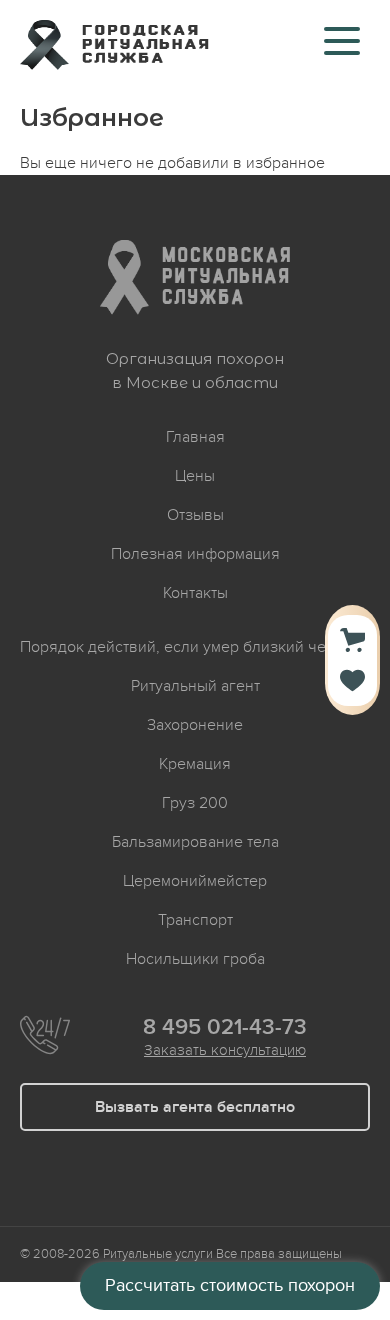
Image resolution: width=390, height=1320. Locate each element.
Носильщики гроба (195, 959)
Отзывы (195, 515)
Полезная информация (195, 554)
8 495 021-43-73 (225, 1028)
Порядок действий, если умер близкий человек (195, 647)
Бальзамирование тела (195, 842)
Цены (195, 476)
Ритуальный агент (195, 686)
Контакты (195, 593)
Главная (195, 437)
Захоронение (195, 725)
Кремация (195, 764)
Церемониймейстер (195, 881)
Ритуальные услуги (158, 1254)
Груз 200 (195, 803)
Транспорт (195, 920)
